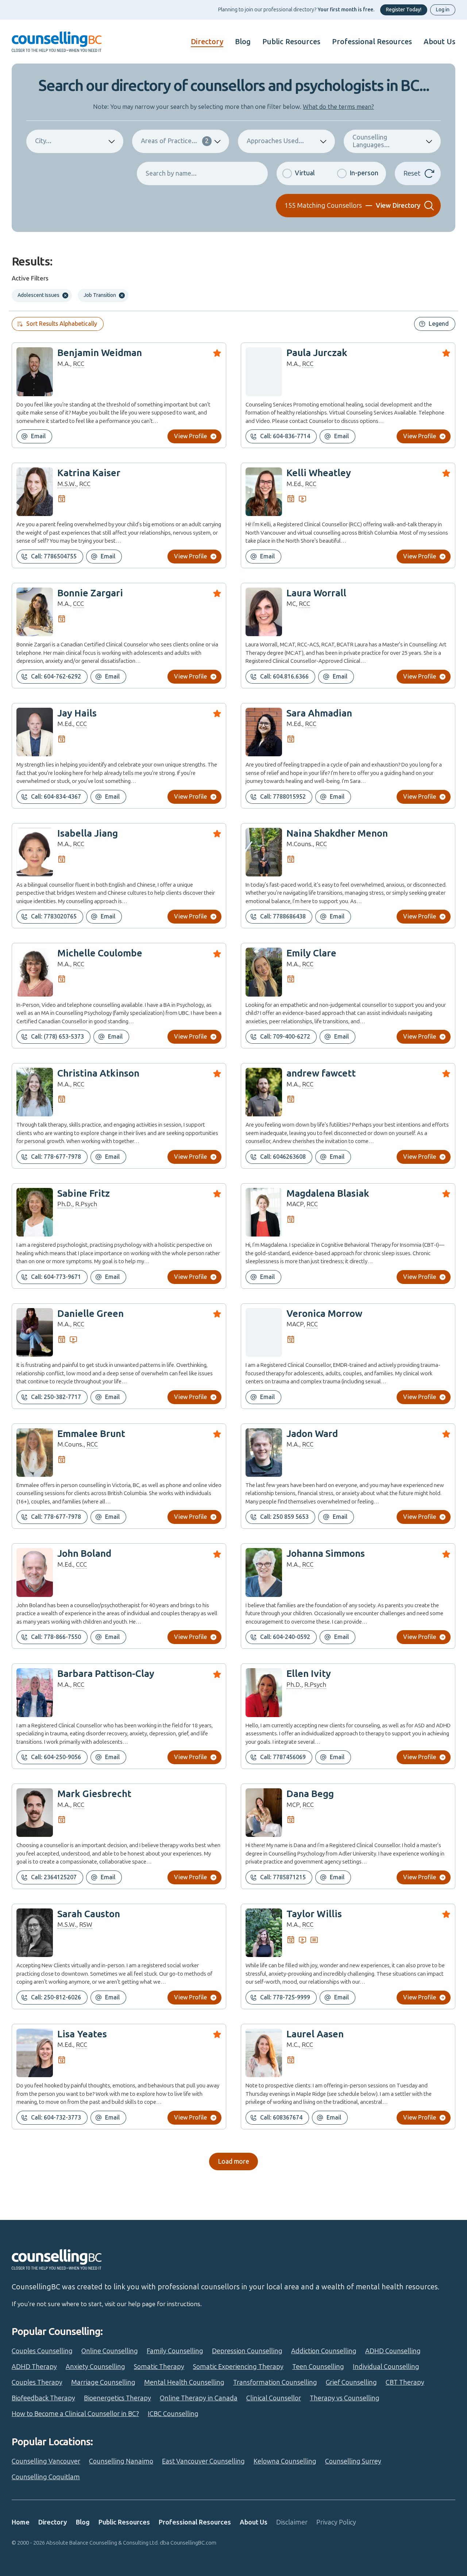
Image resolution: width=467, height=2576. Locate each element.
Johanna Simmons (326, 1554)
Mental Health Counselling (184, 2382)
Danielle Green (90, 1314)
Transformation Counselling (275, 2382)
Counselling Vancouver (46, 2461)
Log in (443, 10)
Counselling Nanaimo (121, 2461)
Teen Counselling (318, 2367)
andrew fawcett (321, 1073)
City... (43, 141)
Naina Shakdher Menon (337, 834)
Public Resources (291, 42)
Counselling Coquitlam (46, 2477)
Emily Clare (311, 953)
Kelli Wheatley (319, 473)
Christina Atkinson (98, 1073)
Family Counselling (175, 2351)
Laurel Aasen (315, 2034)
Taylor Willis (314, 1914)
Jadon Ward (312, 1434)
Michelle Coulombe (100, 953)
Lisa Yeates (82, 2034)
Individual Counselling (386, 2367)
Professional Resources (372, 42)
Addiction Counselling (324, 2351)
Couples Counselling (42, 2351)
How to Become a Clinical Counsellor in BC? (75, 2414)
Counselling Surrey (353, 2461)
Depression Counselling (247, 2351)
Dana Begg (310, 1794)
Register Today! (404, 10)
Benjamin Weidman (100, 353)
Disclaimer (292, 2522)
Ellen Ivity (309, 1674)
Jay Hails (77, 713)
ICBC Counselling (173, 2414)
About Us (439, 42)
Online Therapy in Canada (199, 2398)
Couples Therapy (37, 2382)
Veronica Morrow (324, 1314)
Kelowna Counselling (285, 2461)
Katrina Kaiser (89, 473)
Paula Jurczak (317, 353)
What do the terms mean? (338, 107)
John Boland (84, 1554)
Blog (243, 42)
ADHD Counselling (393, 2351)
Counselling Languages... (371, 141)
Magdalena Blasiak (328, 1194)
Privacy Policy (336, 2522)
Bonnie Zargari (90, 593)
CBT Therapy (405, 2382)
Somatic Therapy (159, 2367)
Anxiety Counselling (95, 2367)
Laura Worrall (316, 593)
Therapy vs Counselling (345, 2398)
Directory (207, 42)
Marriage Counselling (103, 2382)
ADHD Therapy (34, 2367)
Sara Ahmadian (319, 713)
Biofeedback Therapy (43, 2398)
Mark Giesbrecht (94, 1794)
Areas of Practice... (175, 141)
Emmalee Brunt (91, 1434)
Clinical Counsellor (274, 2398)
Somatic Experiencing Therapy (238, 2367)
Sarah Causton (89, 1914)
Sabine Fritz (84, 1194)
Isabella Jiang (88, 834)
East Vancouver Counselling (203, 2461)
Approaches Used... (275, 141)
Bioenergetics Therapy (117, 2398)
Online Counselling (110, 2351)
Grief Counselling (351, 2382)
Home (21, 2522)
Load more (233, 2162)
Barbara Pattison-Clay (106, 1674)
